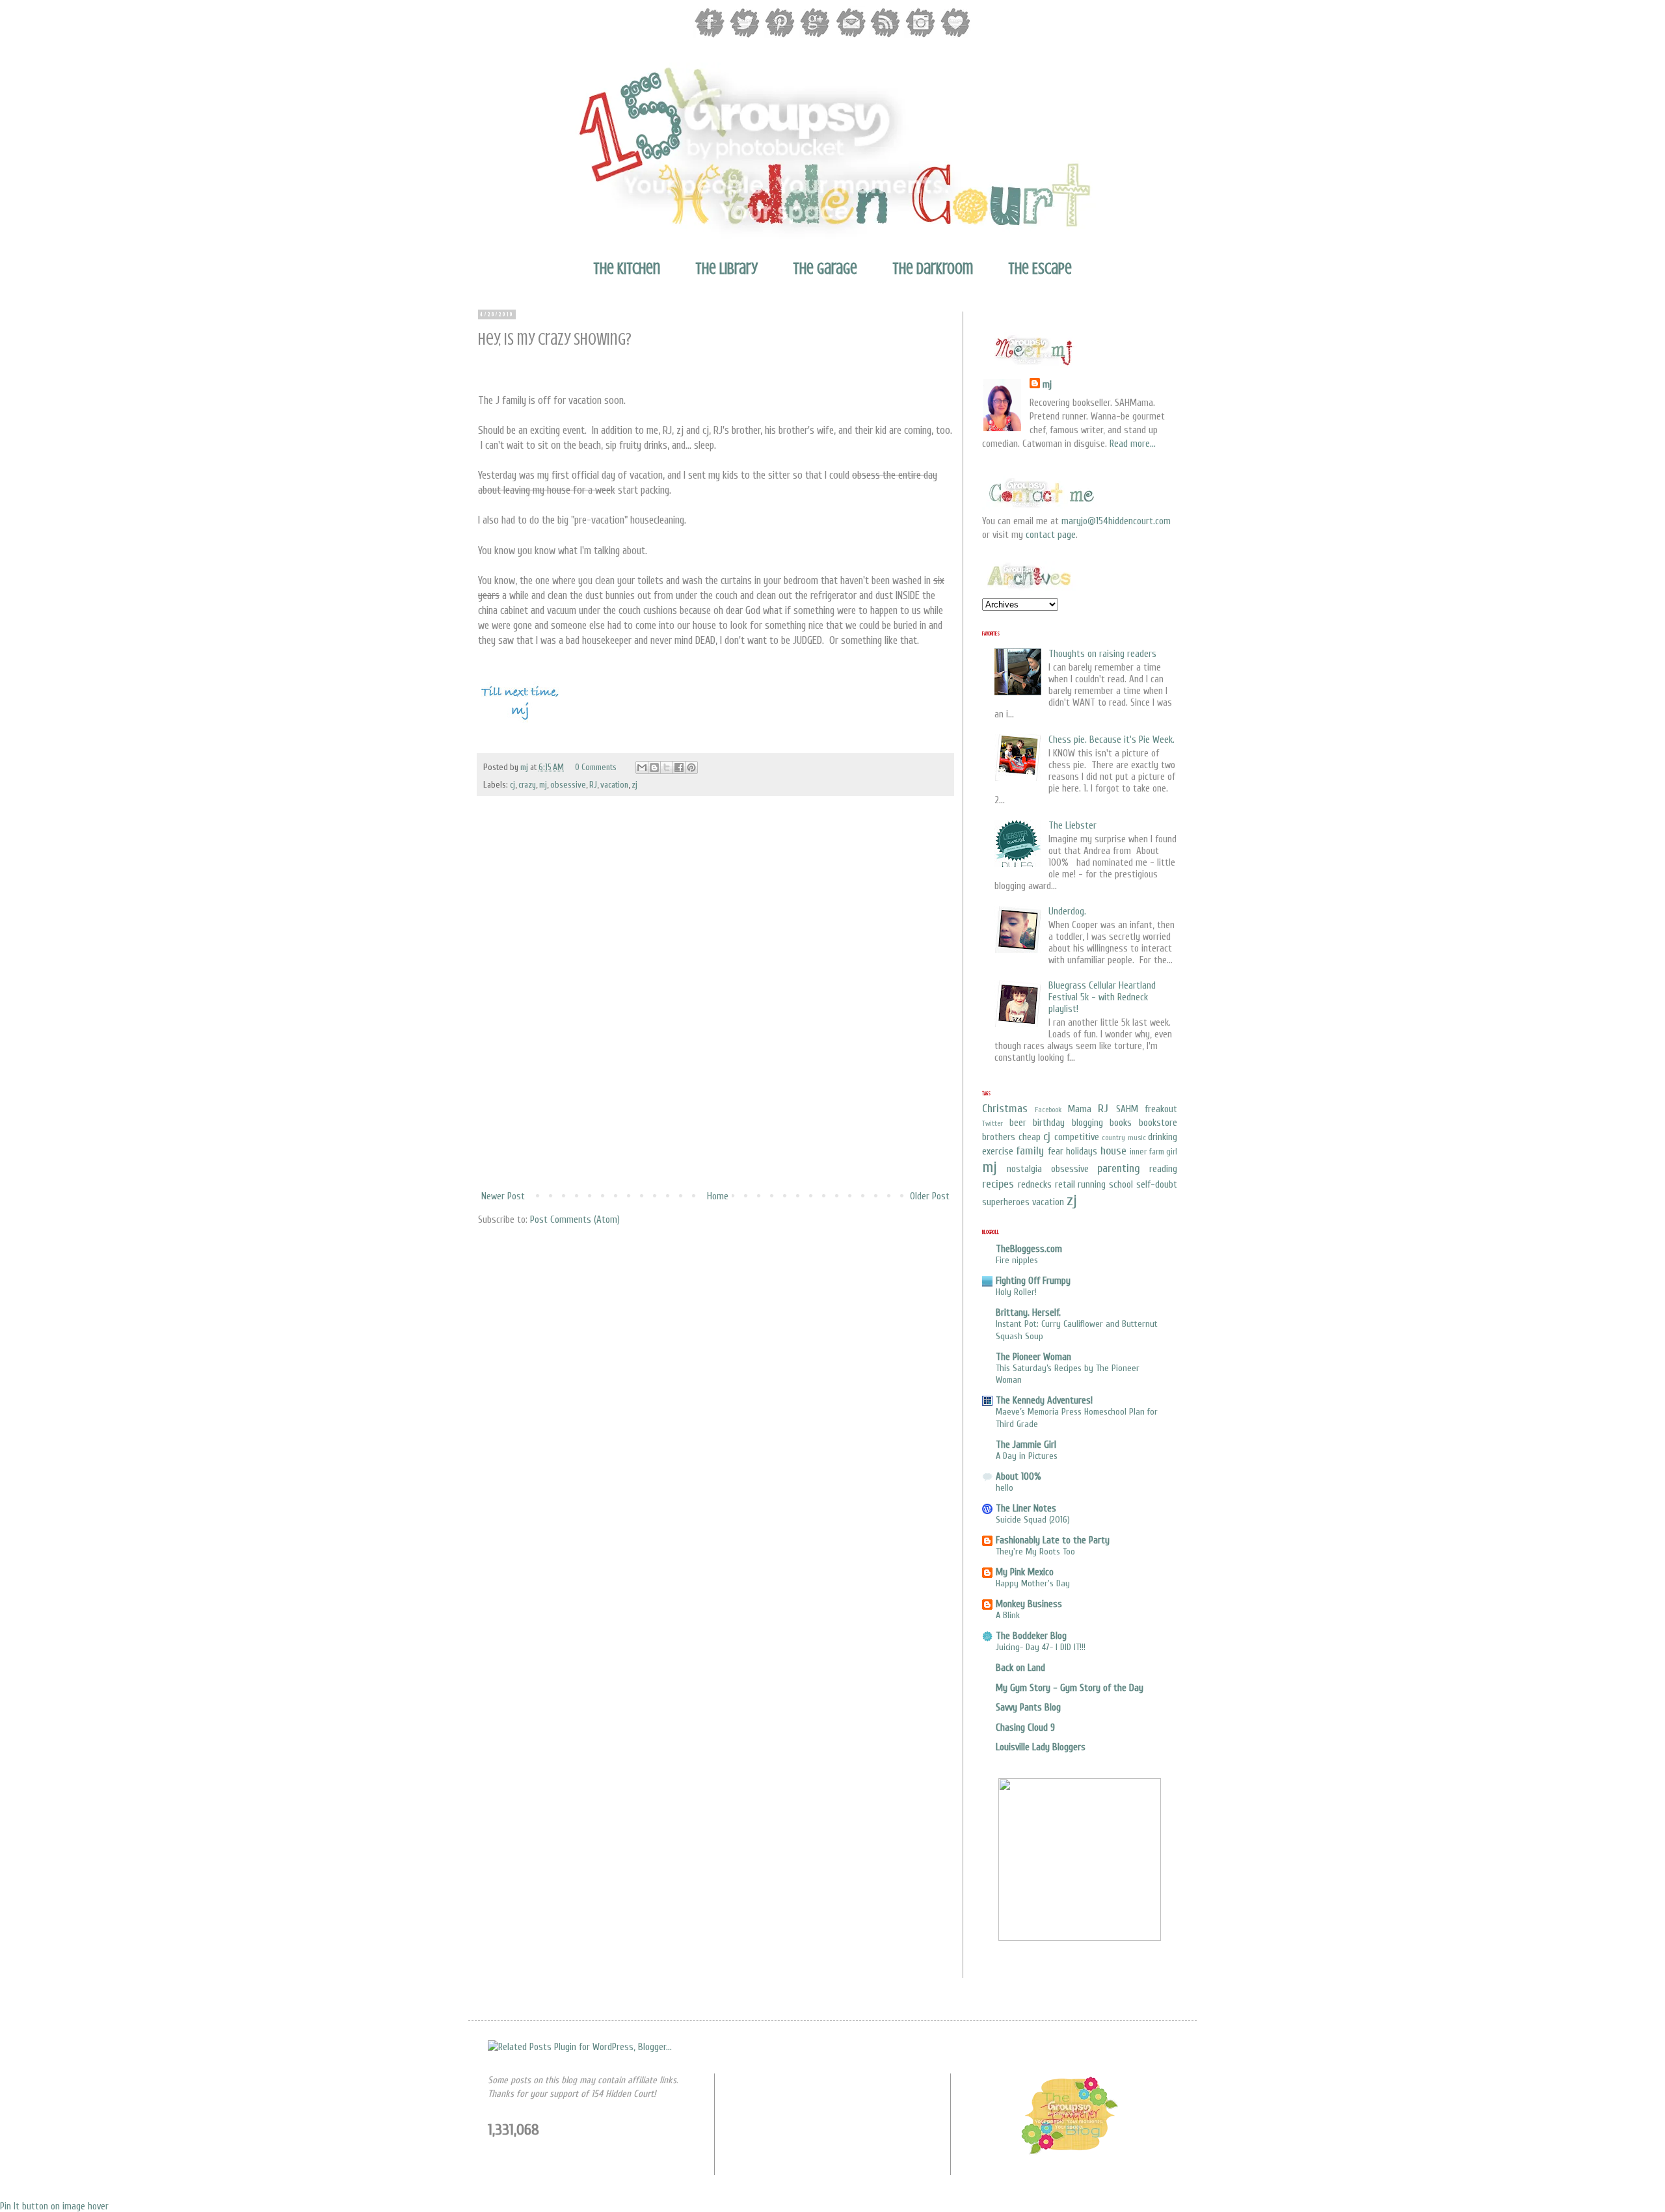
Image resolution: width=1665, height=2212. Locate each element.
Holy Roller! (1016, 1292)
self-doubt (1157, 1185)
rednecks (1035, 1185)
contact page (1051, 535)
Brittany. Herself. (1028, 1313)
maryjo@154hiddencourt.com (1116, 521)
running (1092, 1185)
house (1113, 1151)
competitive (1077, 1137)
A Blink (1008, 1615)
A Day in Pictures (1027, 1456)
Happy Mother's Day (1033, 1583)
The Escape (1040, 269)
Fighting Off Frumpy (1033, 1281)
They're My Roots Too (1035, 1552)
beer (1018, 1123)
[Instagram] (920, 36)
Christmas (1005, 1109)
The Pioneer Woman (1033, 1357)
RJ (593, 785)
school (1121, 1185)
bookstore (1158, 1123)
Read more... (1133, 444)
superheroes (1006, 1202)
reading (1163, 1169)
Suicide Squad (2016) (1033, 1520)
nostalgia (1024, 1169)
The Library (726, 269)
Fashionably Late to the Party (1053, 1540)
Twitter (992, 1123)
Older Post (930, 1196)
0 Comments (596, 767)
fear (1056, 1152)
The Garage (825, 269)
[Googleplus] (815, 36)
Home (718, 1196)
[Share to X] (667, 767)
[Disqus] (715, 1013)
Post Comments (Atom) (575, 1220)
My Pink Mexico (1025, 1572)
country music (1124, 1138)
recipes (998, 1184)
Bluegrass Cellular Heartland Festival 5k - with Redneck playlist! (1102, 997)
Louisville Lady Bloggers (1041, 1747)
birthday (1049, 1123)
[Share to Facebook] (679, 767)
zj (634, 785)
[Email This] (642, 767)
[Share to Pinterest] (691, 767)
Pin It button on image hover (54, 2206)
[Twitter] (745, 36)
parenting (1119, 1168)
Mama (1080, 1109)
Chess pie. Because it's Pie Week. (1112, 740)
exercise (998, 1152)
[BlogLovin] (955, 36)
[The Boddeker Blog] (1069, 2153)
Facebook (1048, 1110)
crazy (527, 785)
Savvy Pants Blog (1028, 1708)
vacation (614, 785)
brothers (999, 1137)
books (1121, 1123)
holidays (1082, 1152)
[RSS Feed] (885, 36)
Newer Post (503, 1196)
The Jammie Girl (1026, 1445)
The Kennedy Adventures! (1044, 1401)
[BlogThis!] (654, 767)
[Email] (850, 36)
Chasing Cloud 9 (1025, 1728)
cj (513, 785)
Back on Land (1020, 1668)
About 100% (1019, 1477)
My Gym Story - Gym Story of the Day (1070, 1688)
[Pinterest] (780, 36)
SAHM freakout (1147, 1109)
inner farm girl (1153, 1152)
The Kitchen (627, 269)
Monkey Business (1029, 1604)
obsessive (568, 785)
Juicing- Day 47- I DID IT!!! (1041, 1647)
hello (1005, 1488)
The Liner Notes (1026, 1509)
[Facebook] (710, 36)
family (1030, 1151)
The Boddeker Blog (1031, 1636)
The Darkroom (933, 269)
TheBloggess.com (1029, 1249)
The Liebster (1072, 826)
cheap (1030, 1137)
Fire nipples (1017, 1260)
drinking (1163, 1137)
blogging (1087, 1123)
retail (1065, 1185)
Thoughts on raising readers (1102, 654)
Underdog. (1067, 912)
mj (525, 767)
